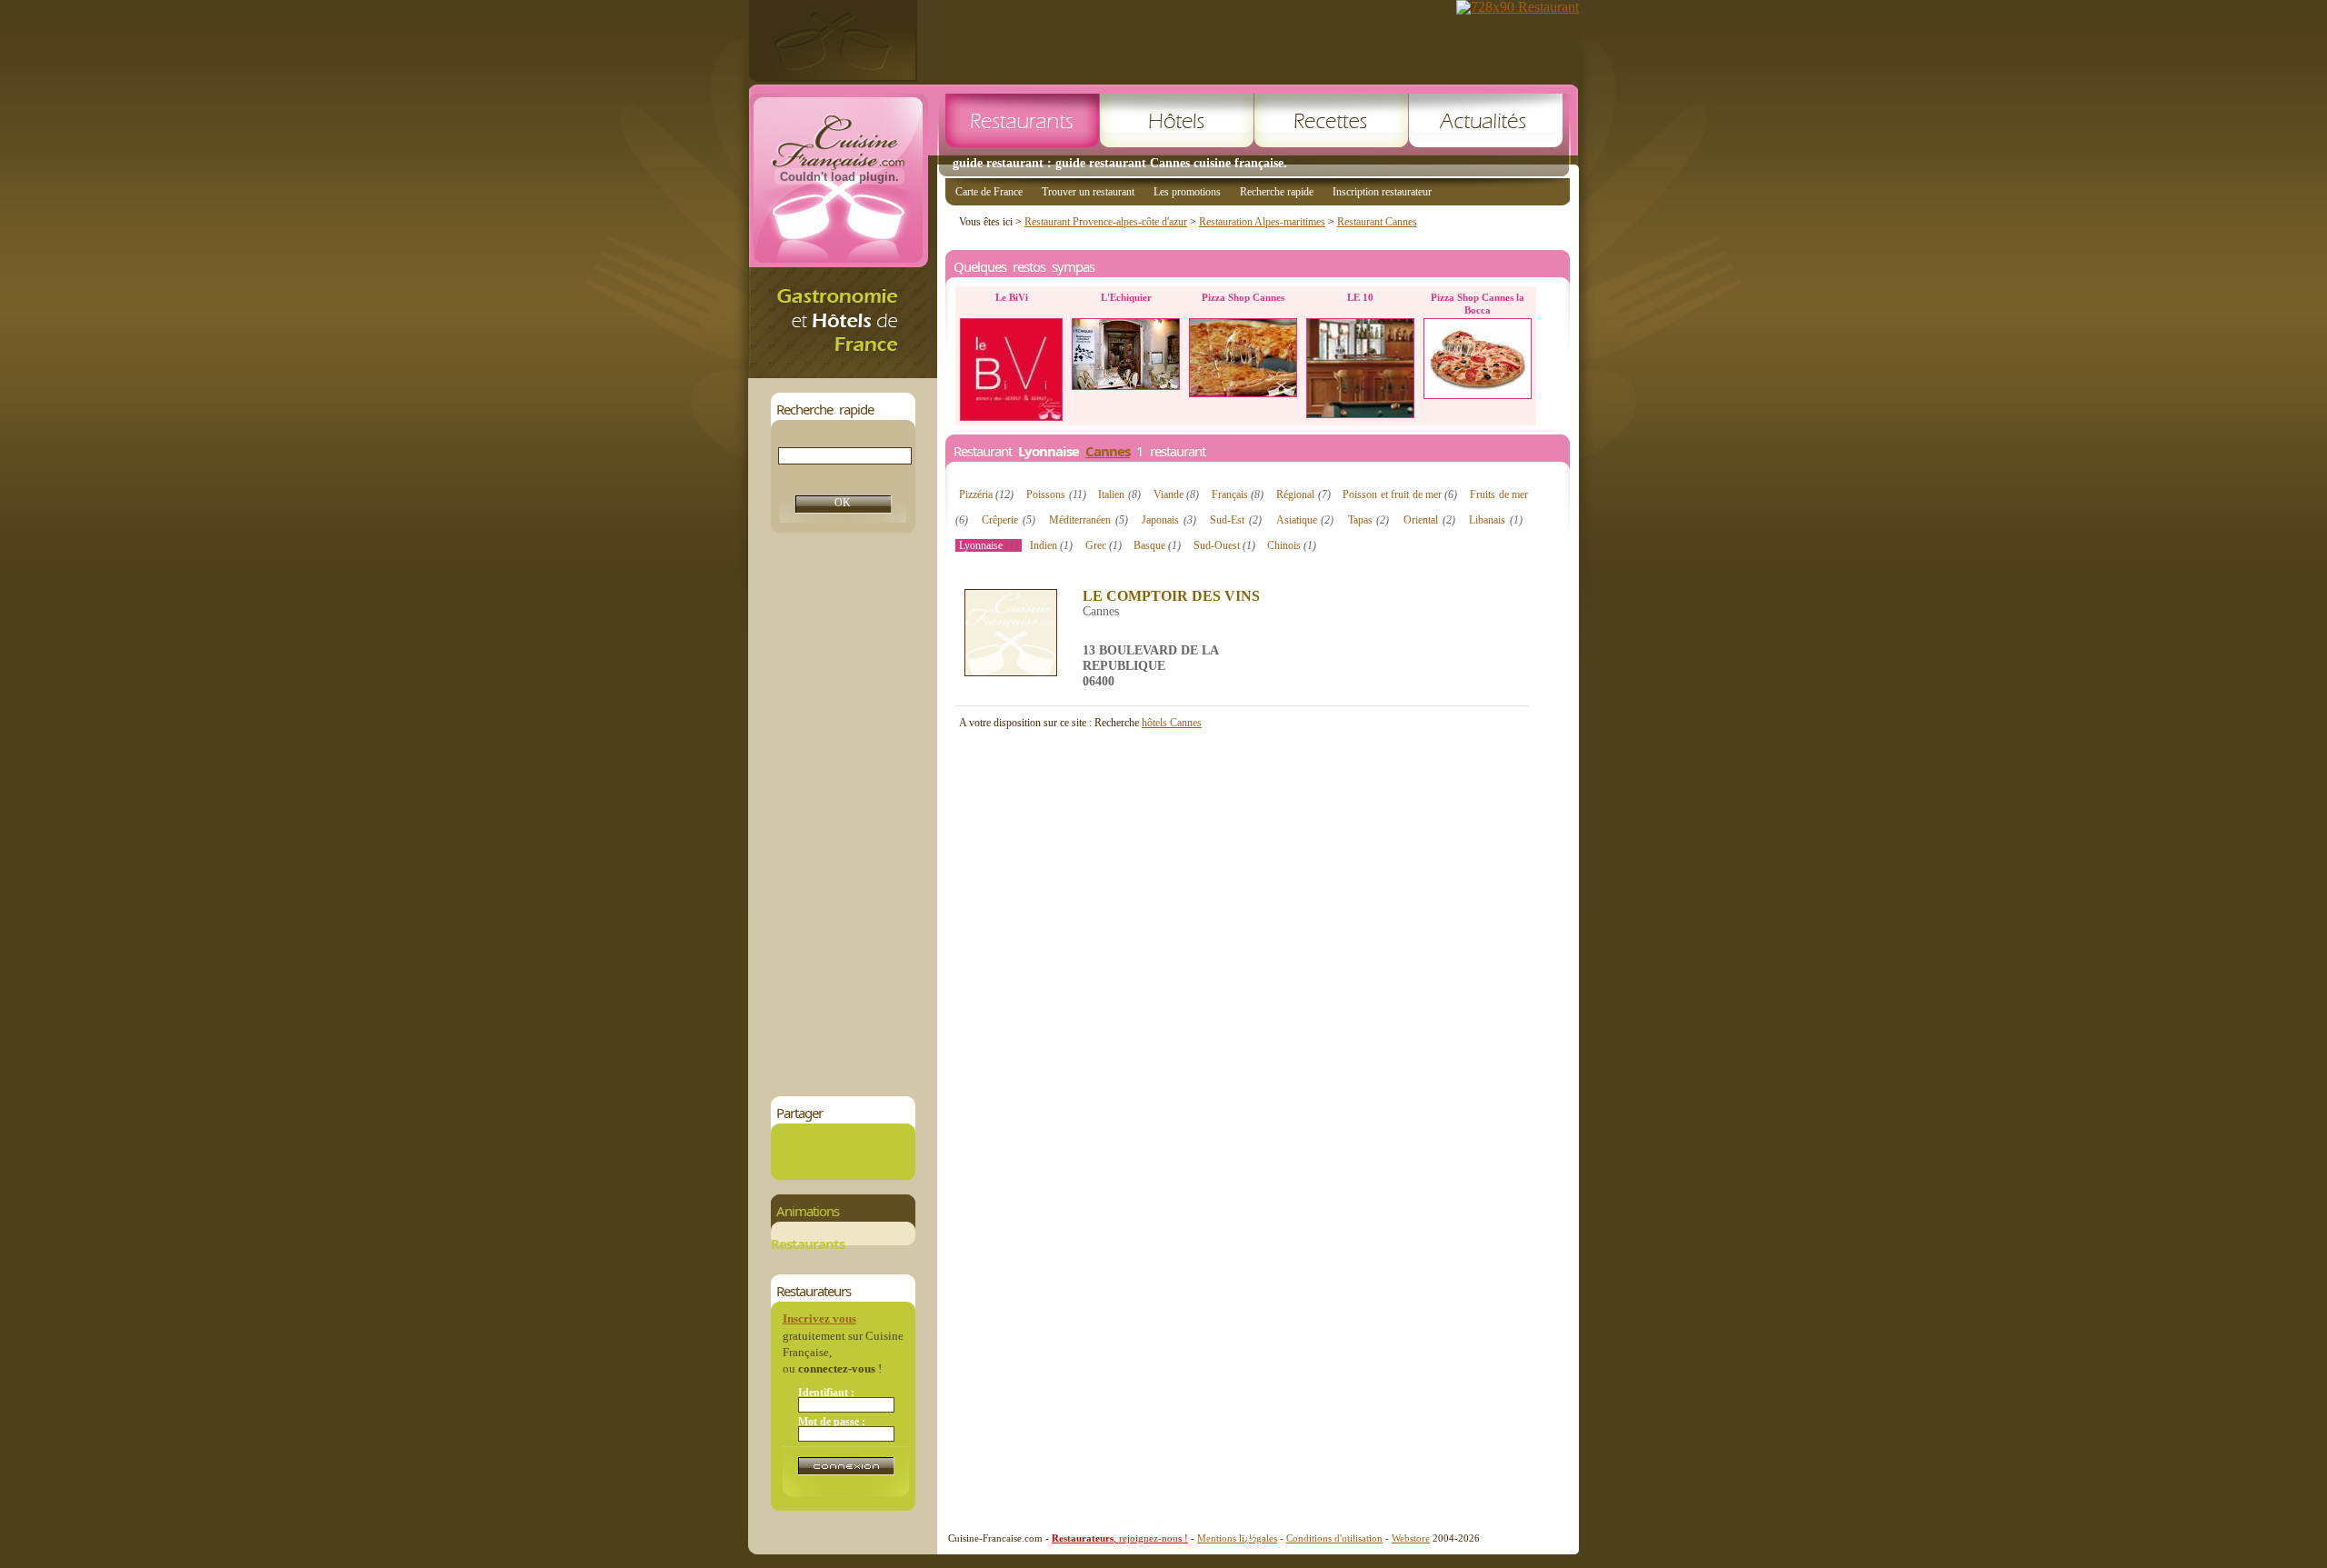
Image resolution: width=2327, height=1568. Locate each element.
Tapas (1369, 520)
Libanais (1496, 520)
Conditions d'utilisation (1334, 1538)
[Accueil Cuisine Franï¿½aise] (843, 373)
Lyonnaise (989, 545)
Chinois (1292, 545)
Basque (1157, 545)
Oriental (1429, 520)
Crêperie (1009, 520)
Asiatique (1305, 520)
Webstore (1411, 1538)
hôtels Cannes (1172, 723)
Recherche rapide (1277, 192)
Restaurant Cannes (1377, 222)
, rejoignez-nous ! (1120, 1538)
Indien (1051, 545)
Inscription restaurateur (1382, 192)
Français (1238, 494)
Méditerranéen (1089, 520)
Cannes (1108, 451)
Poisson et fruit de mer (1400, 494)
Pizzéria (986, 494)
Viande (1176, 494)
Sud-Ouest (1224, 545)
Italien (1119, 494)
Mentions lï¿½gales (1237, 1538)
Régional (1303, 494)
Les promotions (1187, 192)
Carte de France (989, 192)
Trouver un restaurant (1088, 192)
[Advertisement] (843, 814)
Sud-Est (1236, 520)
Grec (1104, 545)
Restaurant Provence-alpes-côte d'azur (1106, 222)
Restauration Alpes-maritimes (1262, 222)
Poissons (1056, 494)
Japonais (1169, 520)
